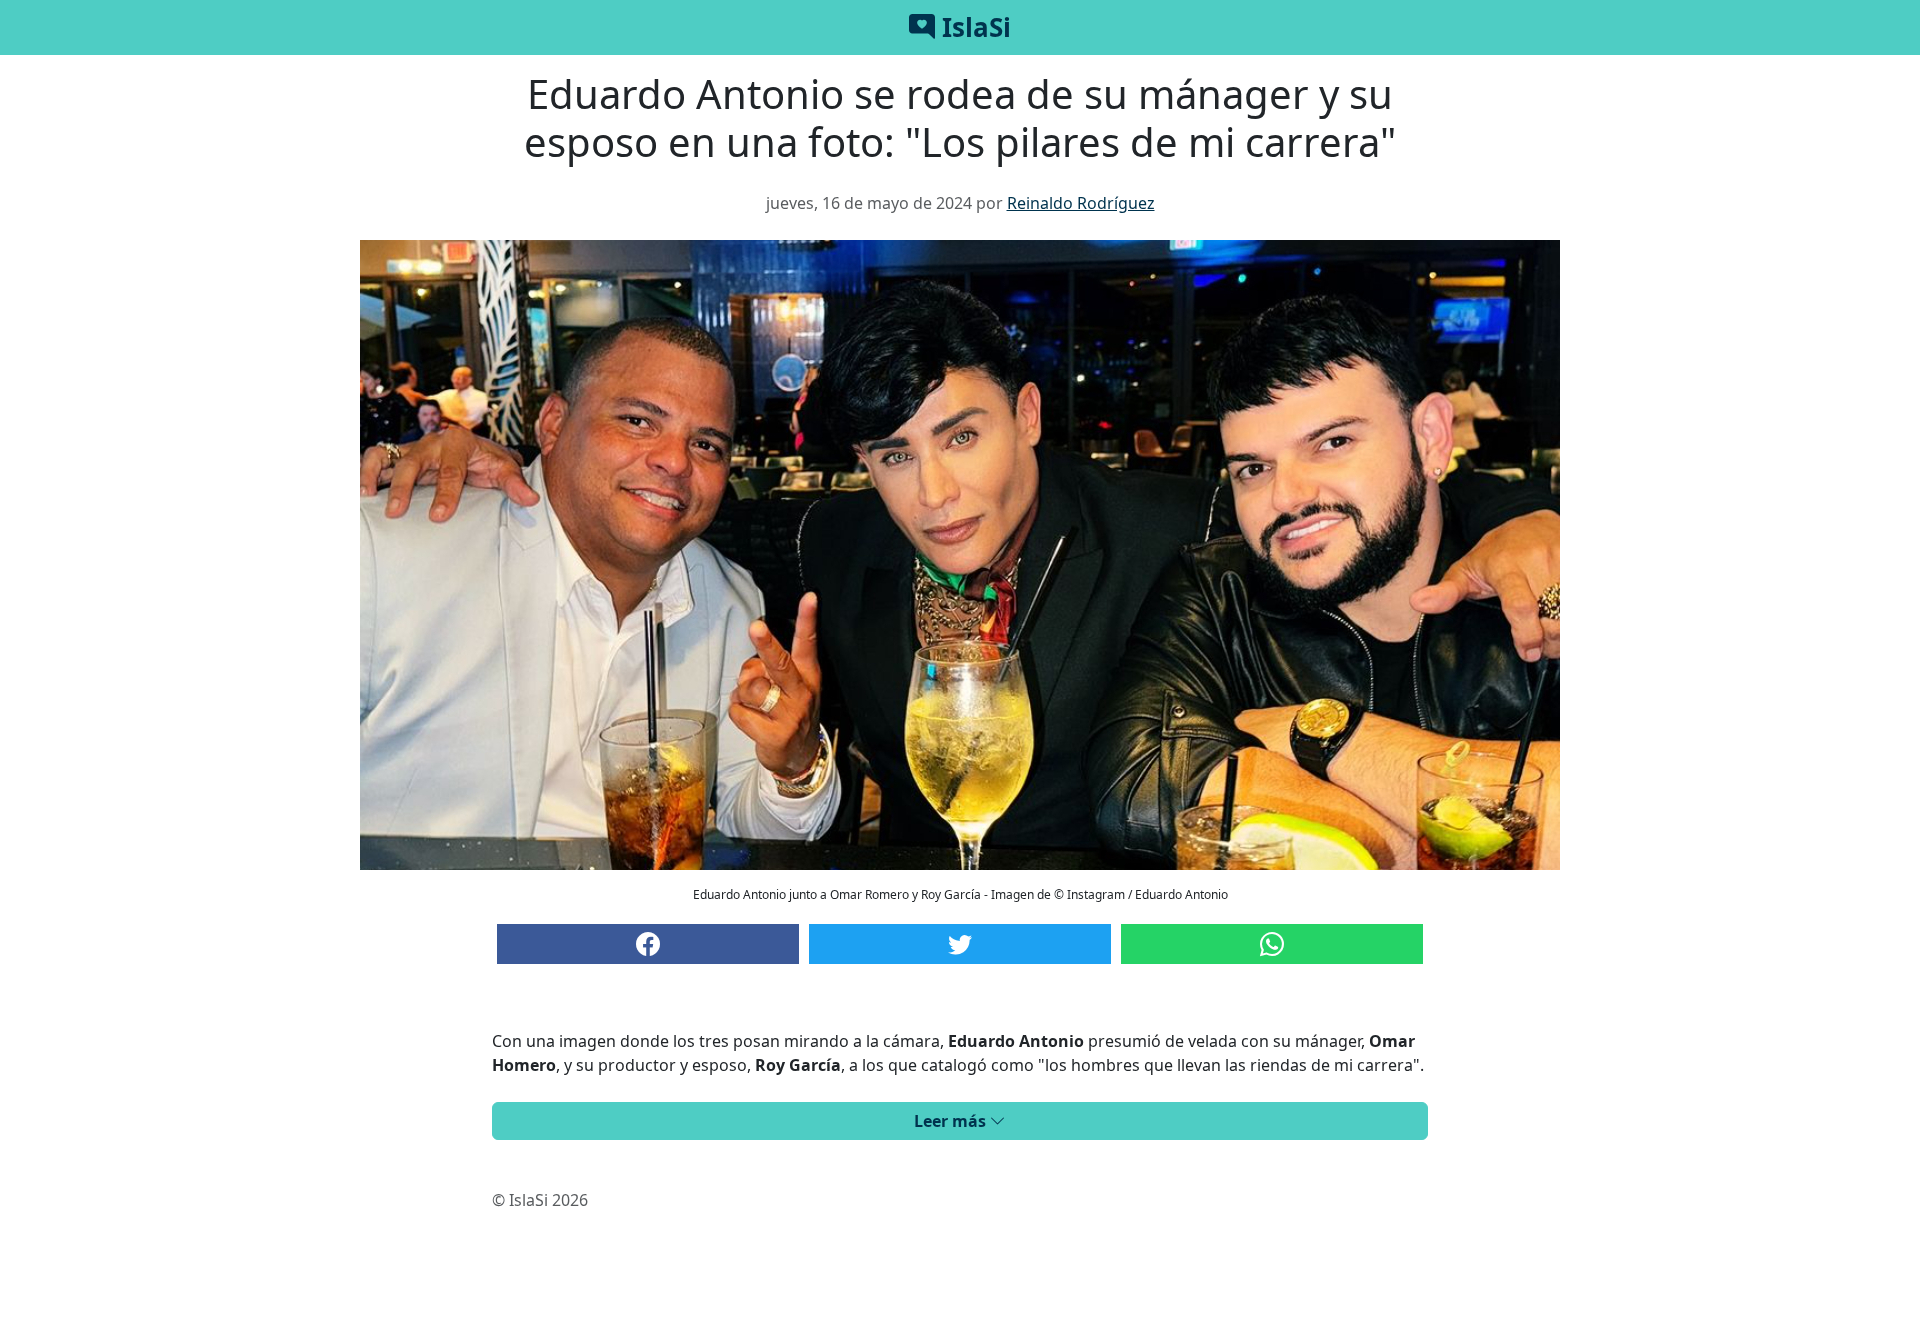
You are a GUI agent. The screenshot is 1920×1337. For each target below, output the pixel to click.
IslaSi (973, 27)
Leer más (952, 1121)
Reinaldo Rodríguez (1081, 203)
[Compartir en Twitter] (960, 944)
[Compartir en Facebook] (648, 944)
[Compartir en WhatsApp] (1272, 944)
